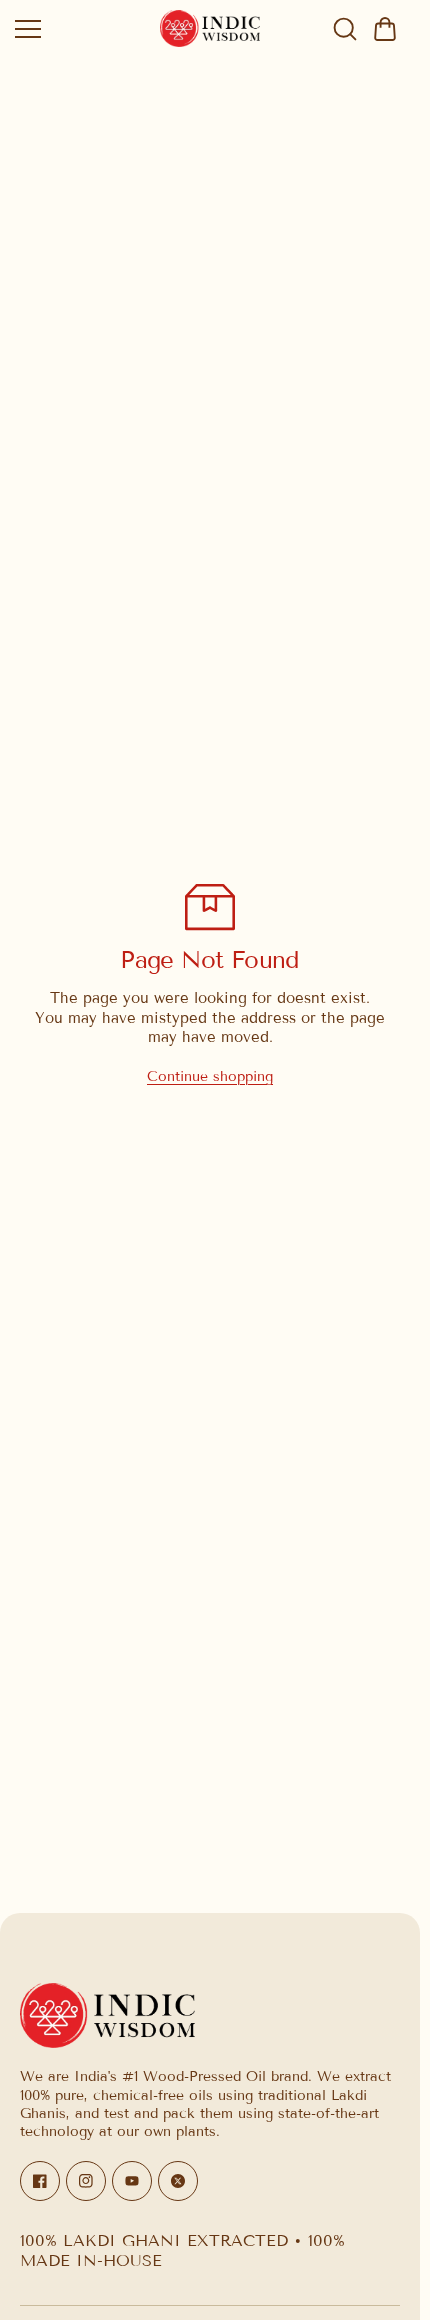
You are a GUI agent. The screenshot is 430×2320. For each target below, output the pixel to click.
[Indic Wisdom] (210, 28)
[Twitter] (178, 2181)
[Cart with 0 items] (385, 29)
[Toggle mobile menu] (82, 29)
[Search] (345, 29)
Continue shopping (210, 1076)
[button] (385, 29)
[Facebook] (40, 2181)
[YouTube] (132, 2181)
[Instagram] (86, 2181)
